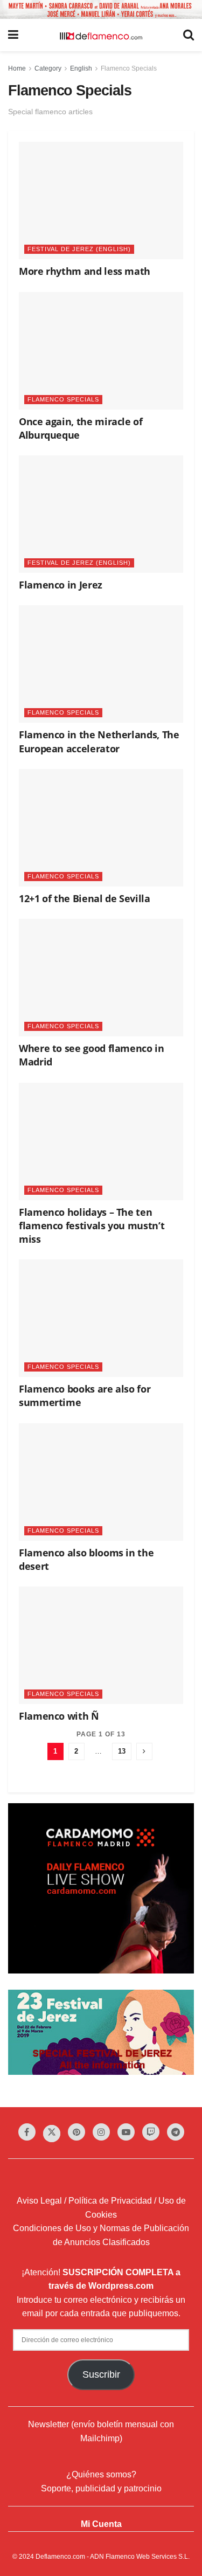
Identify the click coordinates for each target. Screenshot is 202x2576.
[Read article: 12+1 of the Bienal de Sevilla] (101, 828)
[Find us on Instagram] (101, 2132)
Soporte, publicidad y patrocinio (101, 2488)
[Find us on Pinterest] (76, 2132)
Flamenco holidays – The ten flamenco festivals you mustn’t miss (92, 1225)
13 (122, 1751)
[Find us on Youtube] (126, 2132)
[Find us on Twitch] (151, 2132)
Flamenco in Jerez (61, 585)
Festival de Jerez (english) (79, 249)
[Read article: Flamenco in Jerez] (101, 514)
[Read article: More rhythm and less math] (101, 200)
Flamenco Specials (129, 68)
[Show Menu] (13, 35)
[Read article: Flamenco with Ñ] (101, 1645)
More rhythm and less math (85, 271)
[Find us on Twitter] (52, 2134)
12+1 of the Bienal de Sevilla (85, 898)
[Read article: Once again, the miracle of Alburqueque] (101, 351)
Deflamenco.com (60, 2557)
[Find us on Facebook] (27, 2132)
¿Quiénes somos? (101, 2474)
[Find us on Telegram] (176, 2132)
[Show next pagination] (144, 1751)
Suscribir (101, 2374)
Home (17, 68)
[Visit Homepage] (101, 35)
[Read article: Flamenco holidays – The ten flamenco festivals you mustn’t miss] (101, 1141)
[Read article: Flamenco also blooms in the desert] (101, 1482)
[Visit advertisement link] (101, 9)
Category (48, 68)
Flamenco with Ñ (59, 1716)
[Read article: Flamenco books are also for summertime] (101, 1318)
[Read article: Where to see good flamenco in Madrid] (101, 978)
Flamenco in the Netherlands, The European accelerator (99, 741)
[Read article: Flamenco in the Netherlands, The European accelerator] (101, 664)
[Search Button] (189, 35)
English (81, 68)
